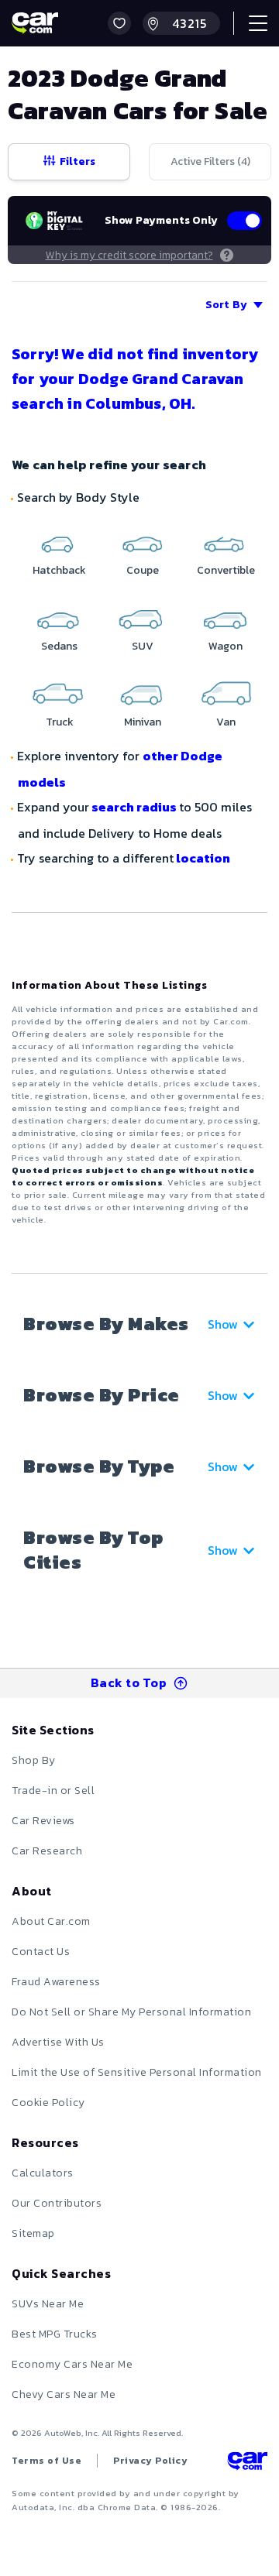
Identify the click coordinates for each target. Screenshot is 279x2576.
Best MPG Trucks (55, 2334)
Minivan (143, 722)
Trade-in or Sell (53, 1791)
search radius (134, 807)
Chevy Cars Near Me (64, 2394)
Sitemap (33, 2233)
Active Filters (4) (210, 161)
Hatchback (59, 570)
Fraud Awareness (56, 1982)
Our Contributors (57, 2203)
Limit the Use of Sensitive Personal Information (137, 2072)
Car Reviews (43, 1821)
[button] (119, 23)
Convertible (226, 570)
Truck (60, 722)
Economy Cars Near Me (72, 2364)
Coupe (143, 570)
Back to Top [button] (129, 1682)
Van (226, 722)
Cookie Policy (48, 2103)
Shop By (34, 1760)
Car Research (47, 1851)
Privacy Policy (150, 2461)
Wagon (226, 646)
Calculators (43, 2173)
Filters (77, 161)
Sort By (226, 305)
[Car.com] (35, 23)
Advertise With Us (58, 2042)
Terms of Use (46, 2461)
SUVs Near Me (48, 2304)
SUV (143, 646)
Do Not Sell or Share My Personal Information (131, 2012)
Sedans (59, 646)
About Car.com (51, 1921)
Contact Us (41, 1952)
